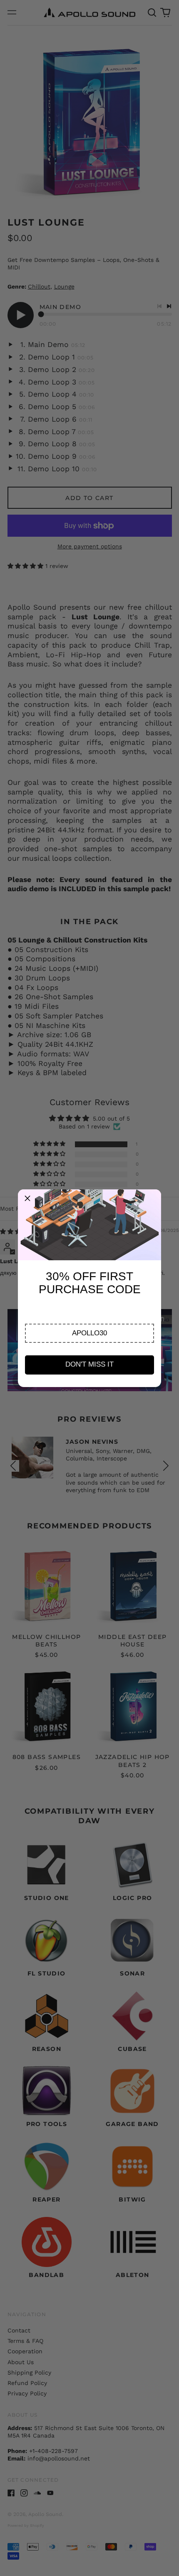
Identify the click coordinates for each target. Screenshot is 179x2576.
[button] (89, 1333)
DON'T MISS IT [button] (89, 1364)
